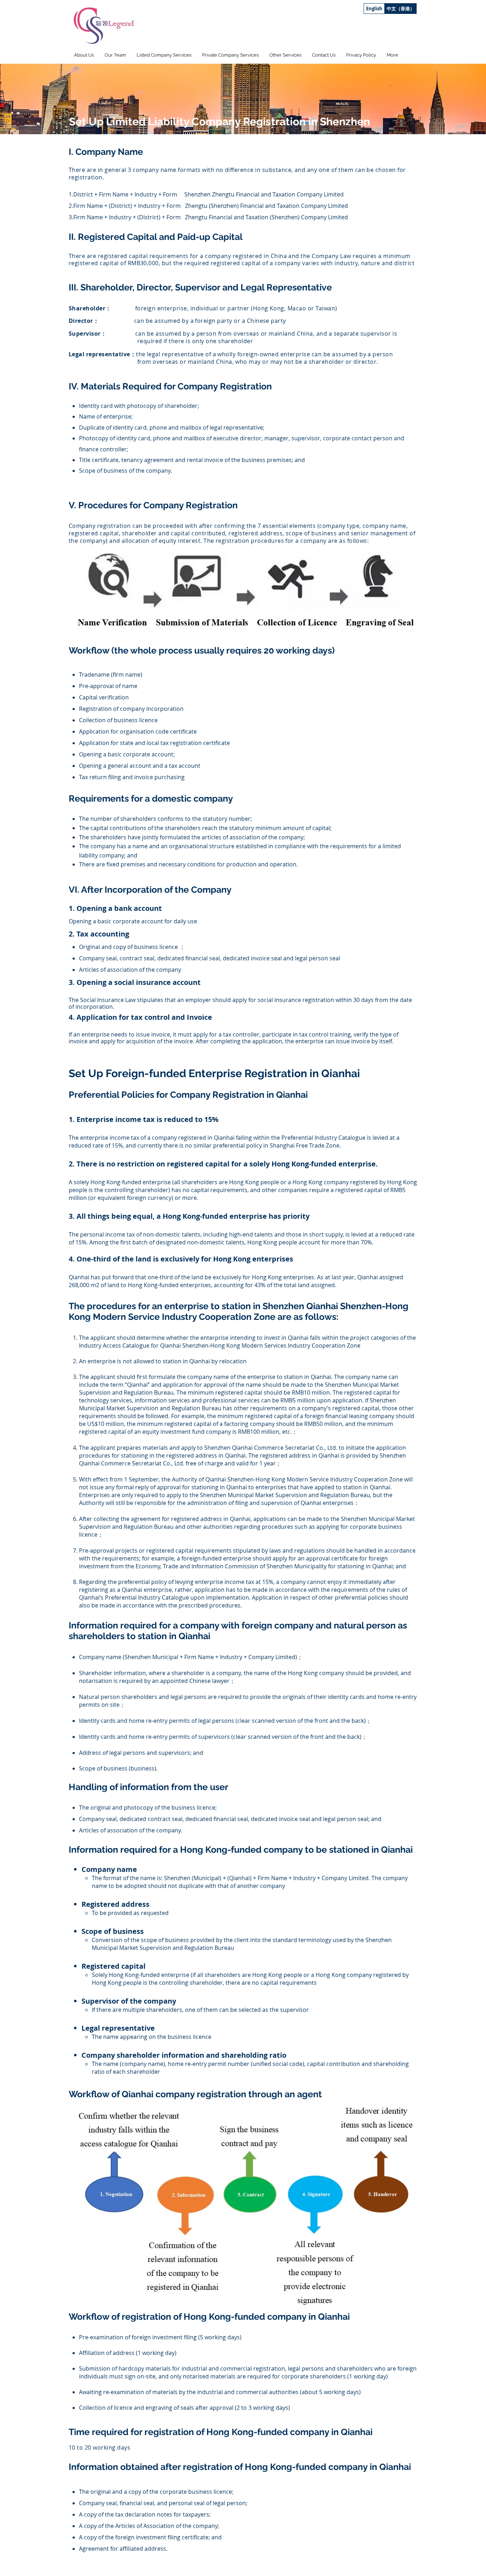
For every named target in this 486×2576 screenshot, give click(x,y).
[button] (164, 55)
